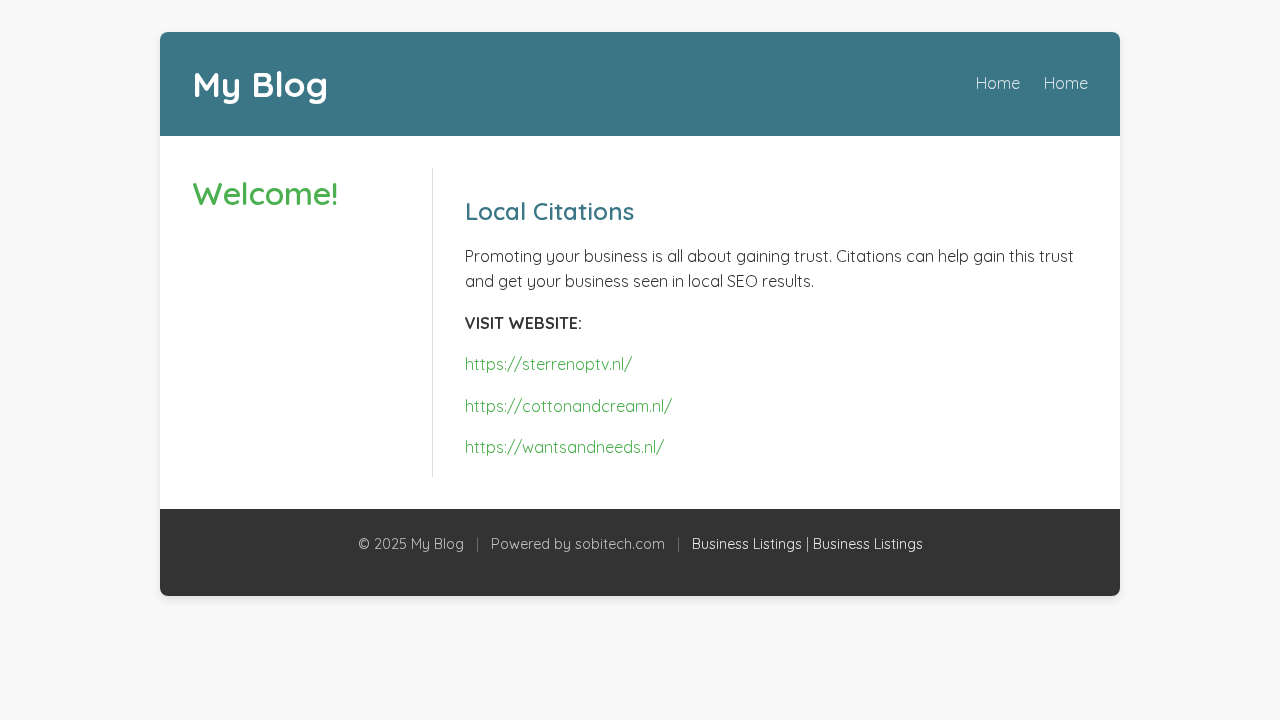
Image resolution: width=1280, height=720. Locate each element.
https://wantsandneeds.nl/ (564, 447)
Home (998, 83)
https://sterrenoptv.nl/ (548, 364)
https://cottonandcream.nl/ (568, 406)
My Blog (260, 84)
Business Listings (747, 544)
